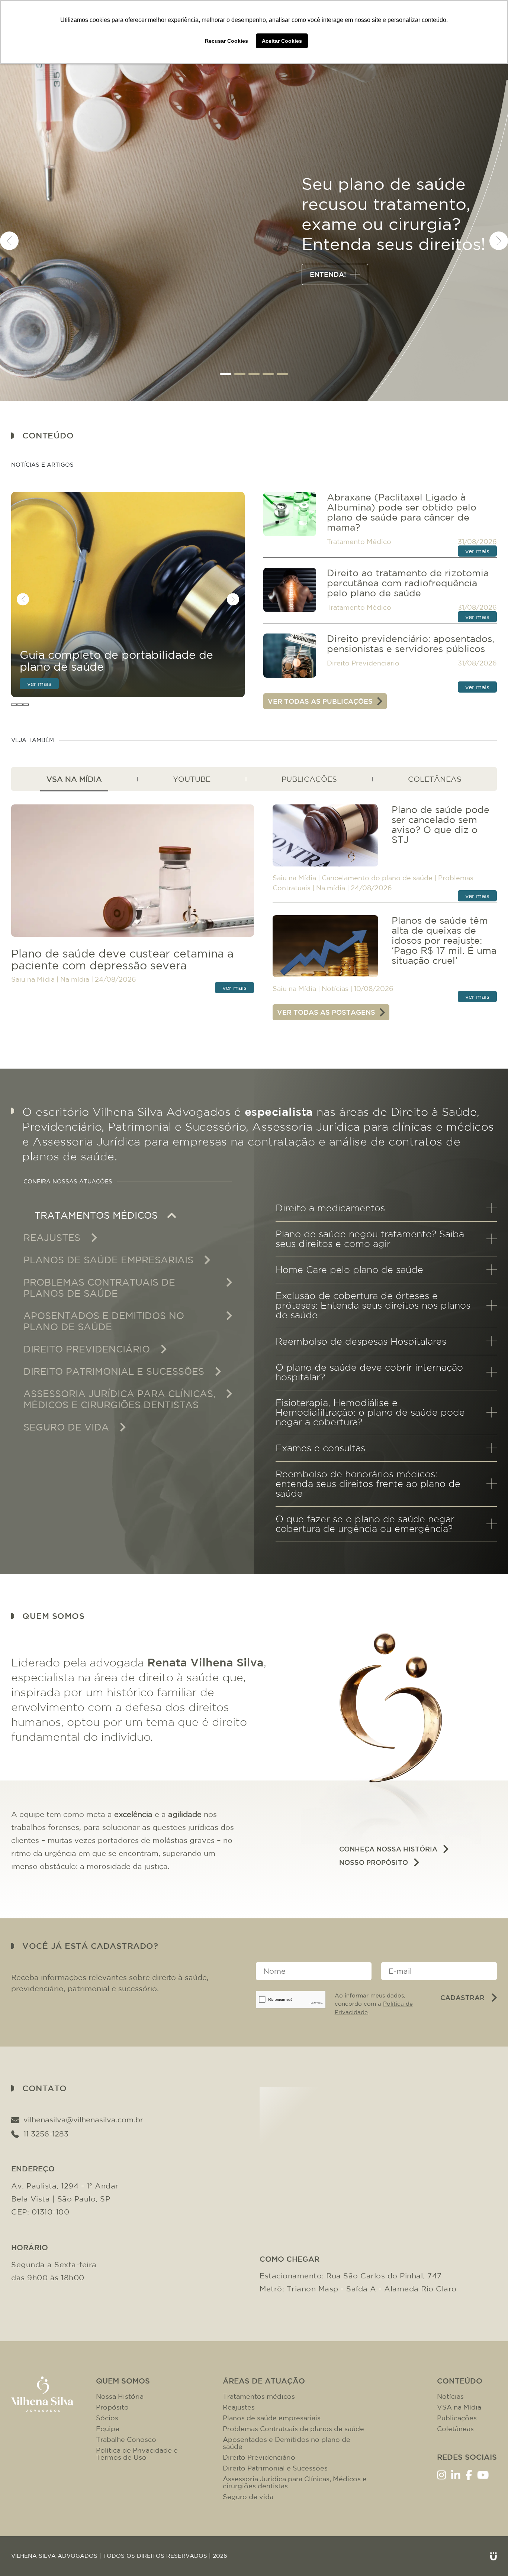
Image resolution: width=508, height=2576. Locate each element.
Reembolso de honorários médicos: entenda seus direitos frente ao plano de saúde (368, 1484)
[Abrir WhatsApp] (489, 2557)
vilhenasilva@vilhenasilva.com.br (83, 2120)
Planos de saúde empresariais (272, 2418)
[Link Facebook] (469, 2474)
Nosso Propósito (374, 1862)
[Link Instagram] (442, 2474)
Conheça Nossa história (388, 1849)
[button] (226, 374)
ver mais (39, 684)
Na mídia (75, 979)
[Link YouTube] (483, 2474)
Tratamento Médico (359, 542)
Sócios (107, 2418)
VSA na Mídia (459, 2407)
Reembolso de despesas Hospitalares (361, 1341)
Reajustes (239, 2407)
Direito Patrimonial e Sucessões (275, 2468)
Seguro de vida (248, 2497)
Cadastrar (462, 1997)
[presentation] (9, 241)
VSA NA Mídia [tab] (74, 779)
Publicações (457, 2418)
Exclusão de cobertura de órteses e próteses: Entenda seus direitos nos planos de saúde (373, 1305)
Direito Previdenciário (363, 663)
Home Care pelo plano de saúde (349, 1270)
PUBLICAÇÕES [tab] (309, 779)
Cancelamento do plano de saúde (377, 878)
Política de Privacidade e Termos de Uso (137, 2454)
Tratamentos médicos (259, 2396)
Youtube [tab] (192, 779)
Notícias (335, 989)
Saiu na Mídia (33, 979)
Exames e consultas (320, 1448)
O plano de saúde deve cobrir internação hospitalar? (369, 1372)
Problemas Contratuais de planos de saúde (293, 2429)
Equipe (108, 2429)
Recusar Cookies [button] (226, 41)
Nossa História (120, 2396)
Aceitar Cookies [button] (282, 41)
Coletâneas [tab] (435, 779)
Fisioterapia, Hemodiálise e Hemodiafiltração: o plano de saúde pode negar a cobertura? (370, 1412)
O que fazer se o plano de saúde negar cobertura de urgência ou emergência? (365, 1524)
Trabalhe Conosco (126, 2439)
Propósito (112, 2407)
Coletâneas (455, 2429)
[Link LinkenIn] (456, 2474)
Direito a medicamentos (330, 1208)
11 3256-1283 (46, 2134)
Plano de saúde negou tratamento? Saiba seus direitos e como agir (370, 1239)
